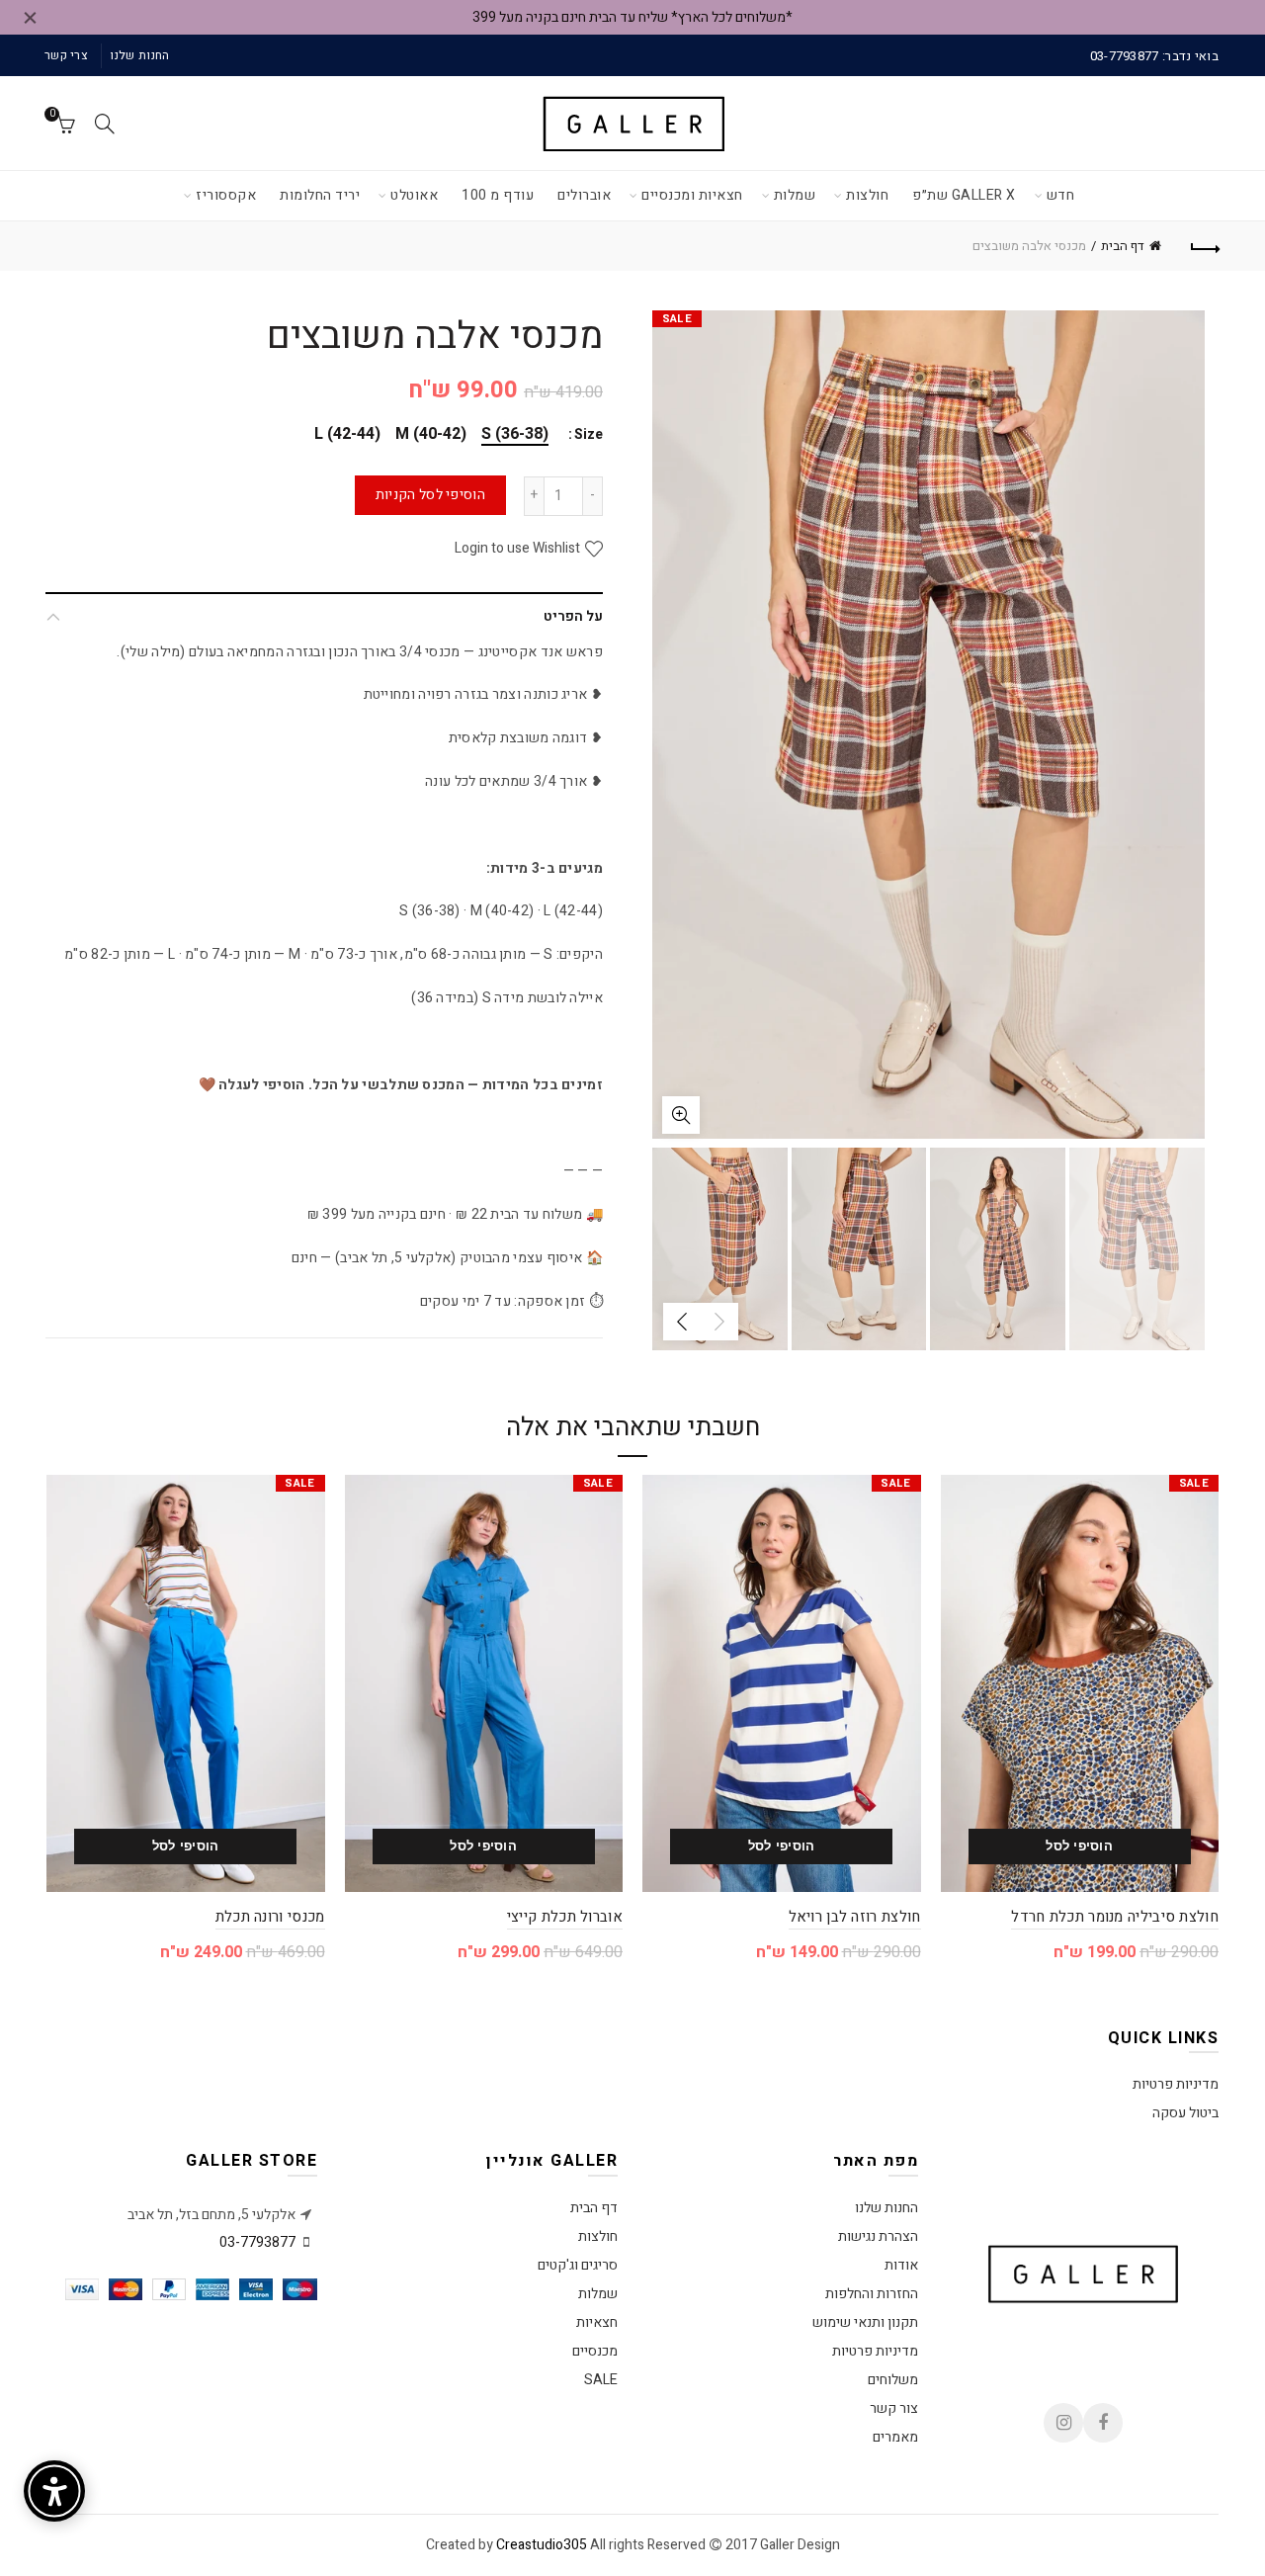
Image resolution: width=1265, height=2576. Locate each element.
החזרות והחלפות (872, 2294)
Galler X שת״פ (964, 195)
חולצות (867, 195)
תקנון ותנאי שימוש (865, 2322)
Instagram (1063, 2423)
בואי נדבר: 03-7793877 (1154, 56)
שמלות (795, 195)
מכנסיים (595, 2351)
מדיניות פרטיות (1176, 2084)
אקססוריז (226, 195)
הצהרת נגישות (878, 2236)
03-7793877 (257, 2242)
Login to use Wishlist (519, 548)
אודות (901, 2265)
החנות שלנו (139, 55)
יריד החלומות (320, 195)
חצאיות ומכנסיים (692, 195)
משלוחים (893, 2380)
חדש (1061, 195)
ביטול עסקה (1185, 2113)
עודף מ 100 (498, 195)
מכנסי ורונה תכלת (270, 1917)
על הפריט (573, 616)
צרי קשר (66, 55)
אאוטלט (414, 195)
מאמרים (895, 2437)
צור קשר (894, 2408)
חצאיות (597, 2322)
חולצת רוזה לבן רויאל (855, 1917)
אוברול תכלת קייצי (565, 1917)
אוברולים (584, 195)
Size (589, 435)
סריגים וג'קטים (578, 2265)
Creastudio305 (542, 2545)
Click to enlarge (681, 1115)
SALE (601, 2380)
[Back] (1204, 246)
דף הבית (1123, 246)
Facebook (1103, 2423)
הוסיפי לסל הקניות (430, 495)
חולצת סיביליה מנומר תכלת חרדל (1115, 1917)
